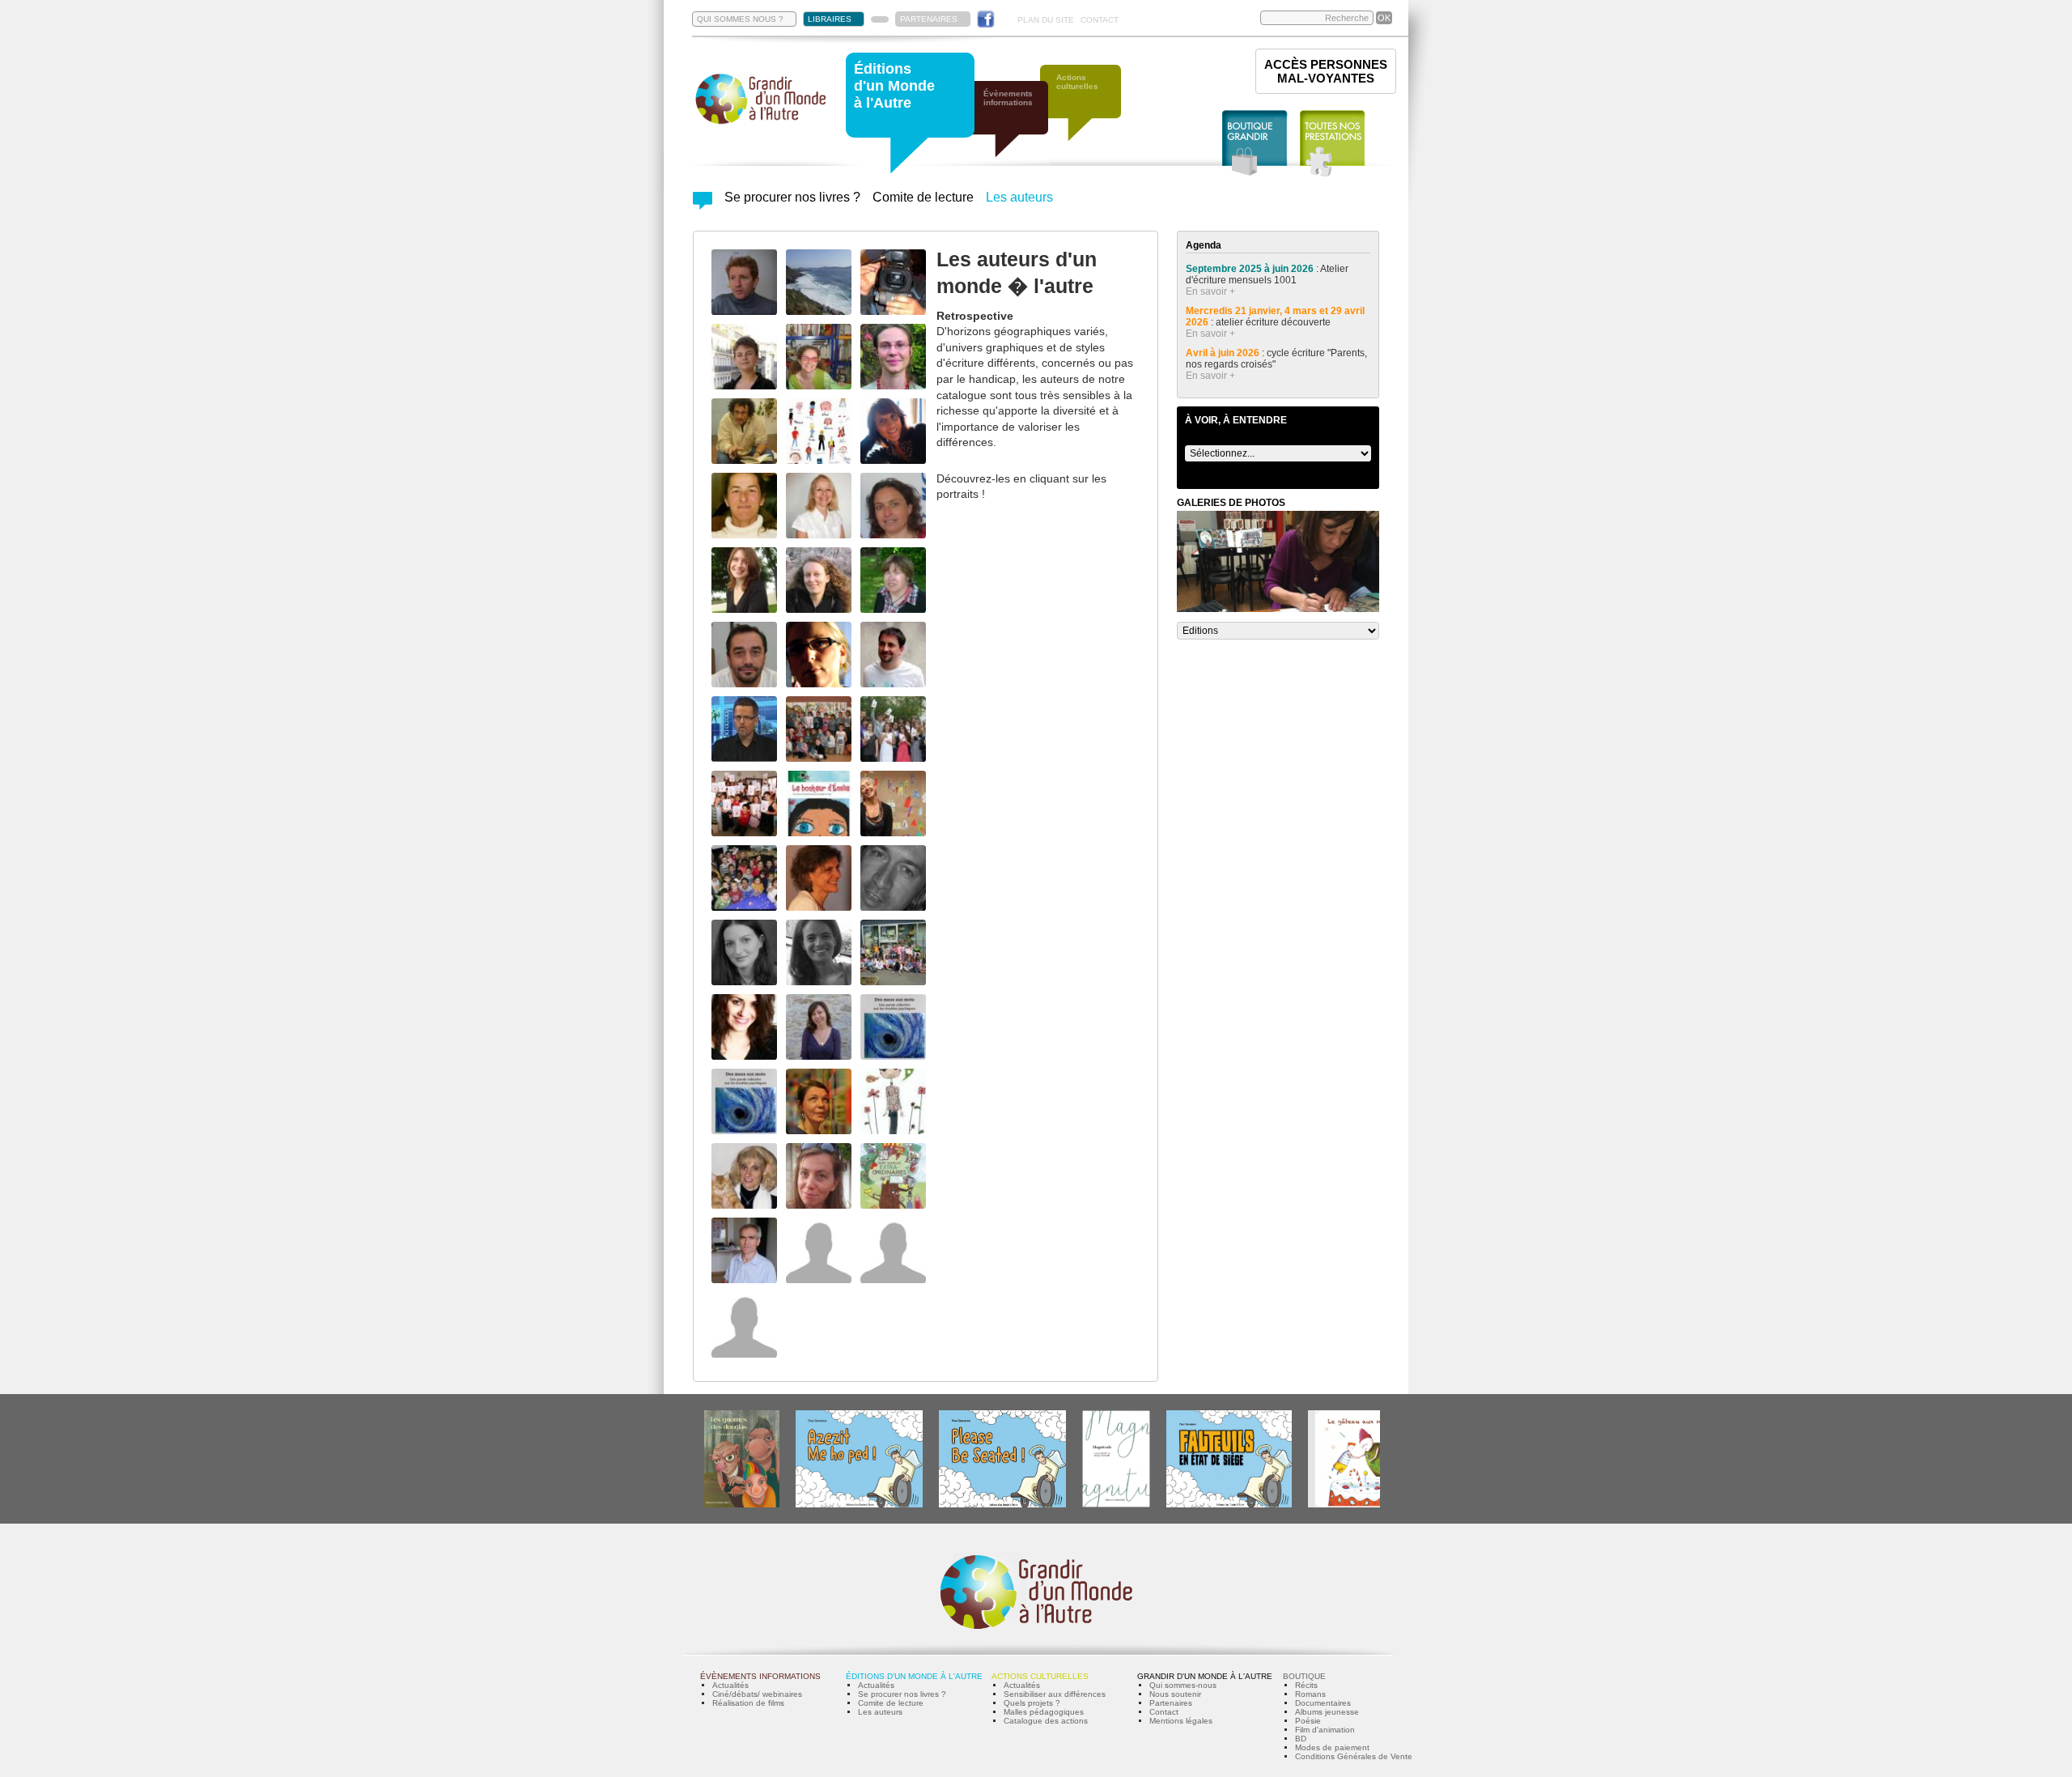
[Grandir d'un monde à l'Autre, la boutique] (1255, 144)
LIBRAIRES (830, 19)
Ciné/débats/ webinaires (757, 1694)
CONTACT (1100, 20)
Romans (1310, 1694)
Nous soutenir (1175, 1694)
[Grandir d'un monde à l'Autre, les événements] (1016, 128)
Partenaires (1171, 1703)
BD (1301, 1739)
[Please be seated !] (1002, 1505)
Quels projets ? (1032, 1703)
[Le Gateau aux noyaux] (1357, 1505)
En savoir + (1210, 291)
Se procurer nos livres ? (792, 197)
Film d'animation (1325, 1730)
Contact (1164, 1712)
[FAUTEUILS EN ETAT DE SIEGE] (1229, 1505)
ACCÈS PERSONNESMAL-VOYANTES (1326, 71)
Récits (1306, 1685)
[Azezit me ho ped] (859, 1505)
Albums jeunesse (1327, 1712)
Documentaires (1323, 1703)
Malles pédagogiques (1044, 1712)
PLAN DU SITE (1046, 20)
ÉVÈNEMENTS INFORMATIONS (760, 1676)
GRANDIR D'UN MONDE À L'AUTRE (1205, 1676)
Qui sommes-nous (1183, 1685)
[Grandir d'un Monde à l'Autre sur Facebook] (986, 19)
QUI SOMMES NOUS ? (740, 19)
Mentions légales (1181, 1721)
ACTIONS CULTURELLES (1040, 1676)
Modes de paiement (1332, 1747)
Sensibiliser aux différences (1055, 1694)
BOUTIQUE (1304, 1676)
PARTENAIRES (929, 19)
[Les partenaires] (880, 19)
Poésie (1308, 1721)
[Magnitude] (1116, 1505)
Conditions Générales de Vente (1354, 1756)
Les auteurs (1019, 197)
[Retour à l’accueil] (761, 123)
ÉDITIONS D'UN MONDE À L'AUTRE (914, 1676)
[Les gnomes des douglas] (742, 1505)
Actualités (730, 1685)
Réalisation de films (748, 1703)
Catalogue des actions (1046, 1721)
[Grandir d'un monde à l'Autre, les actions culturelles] (1089, 111)
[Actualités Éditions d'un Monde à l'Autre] (703, 205)
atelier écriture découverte (1274, 322)
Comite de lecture (923, 197)
